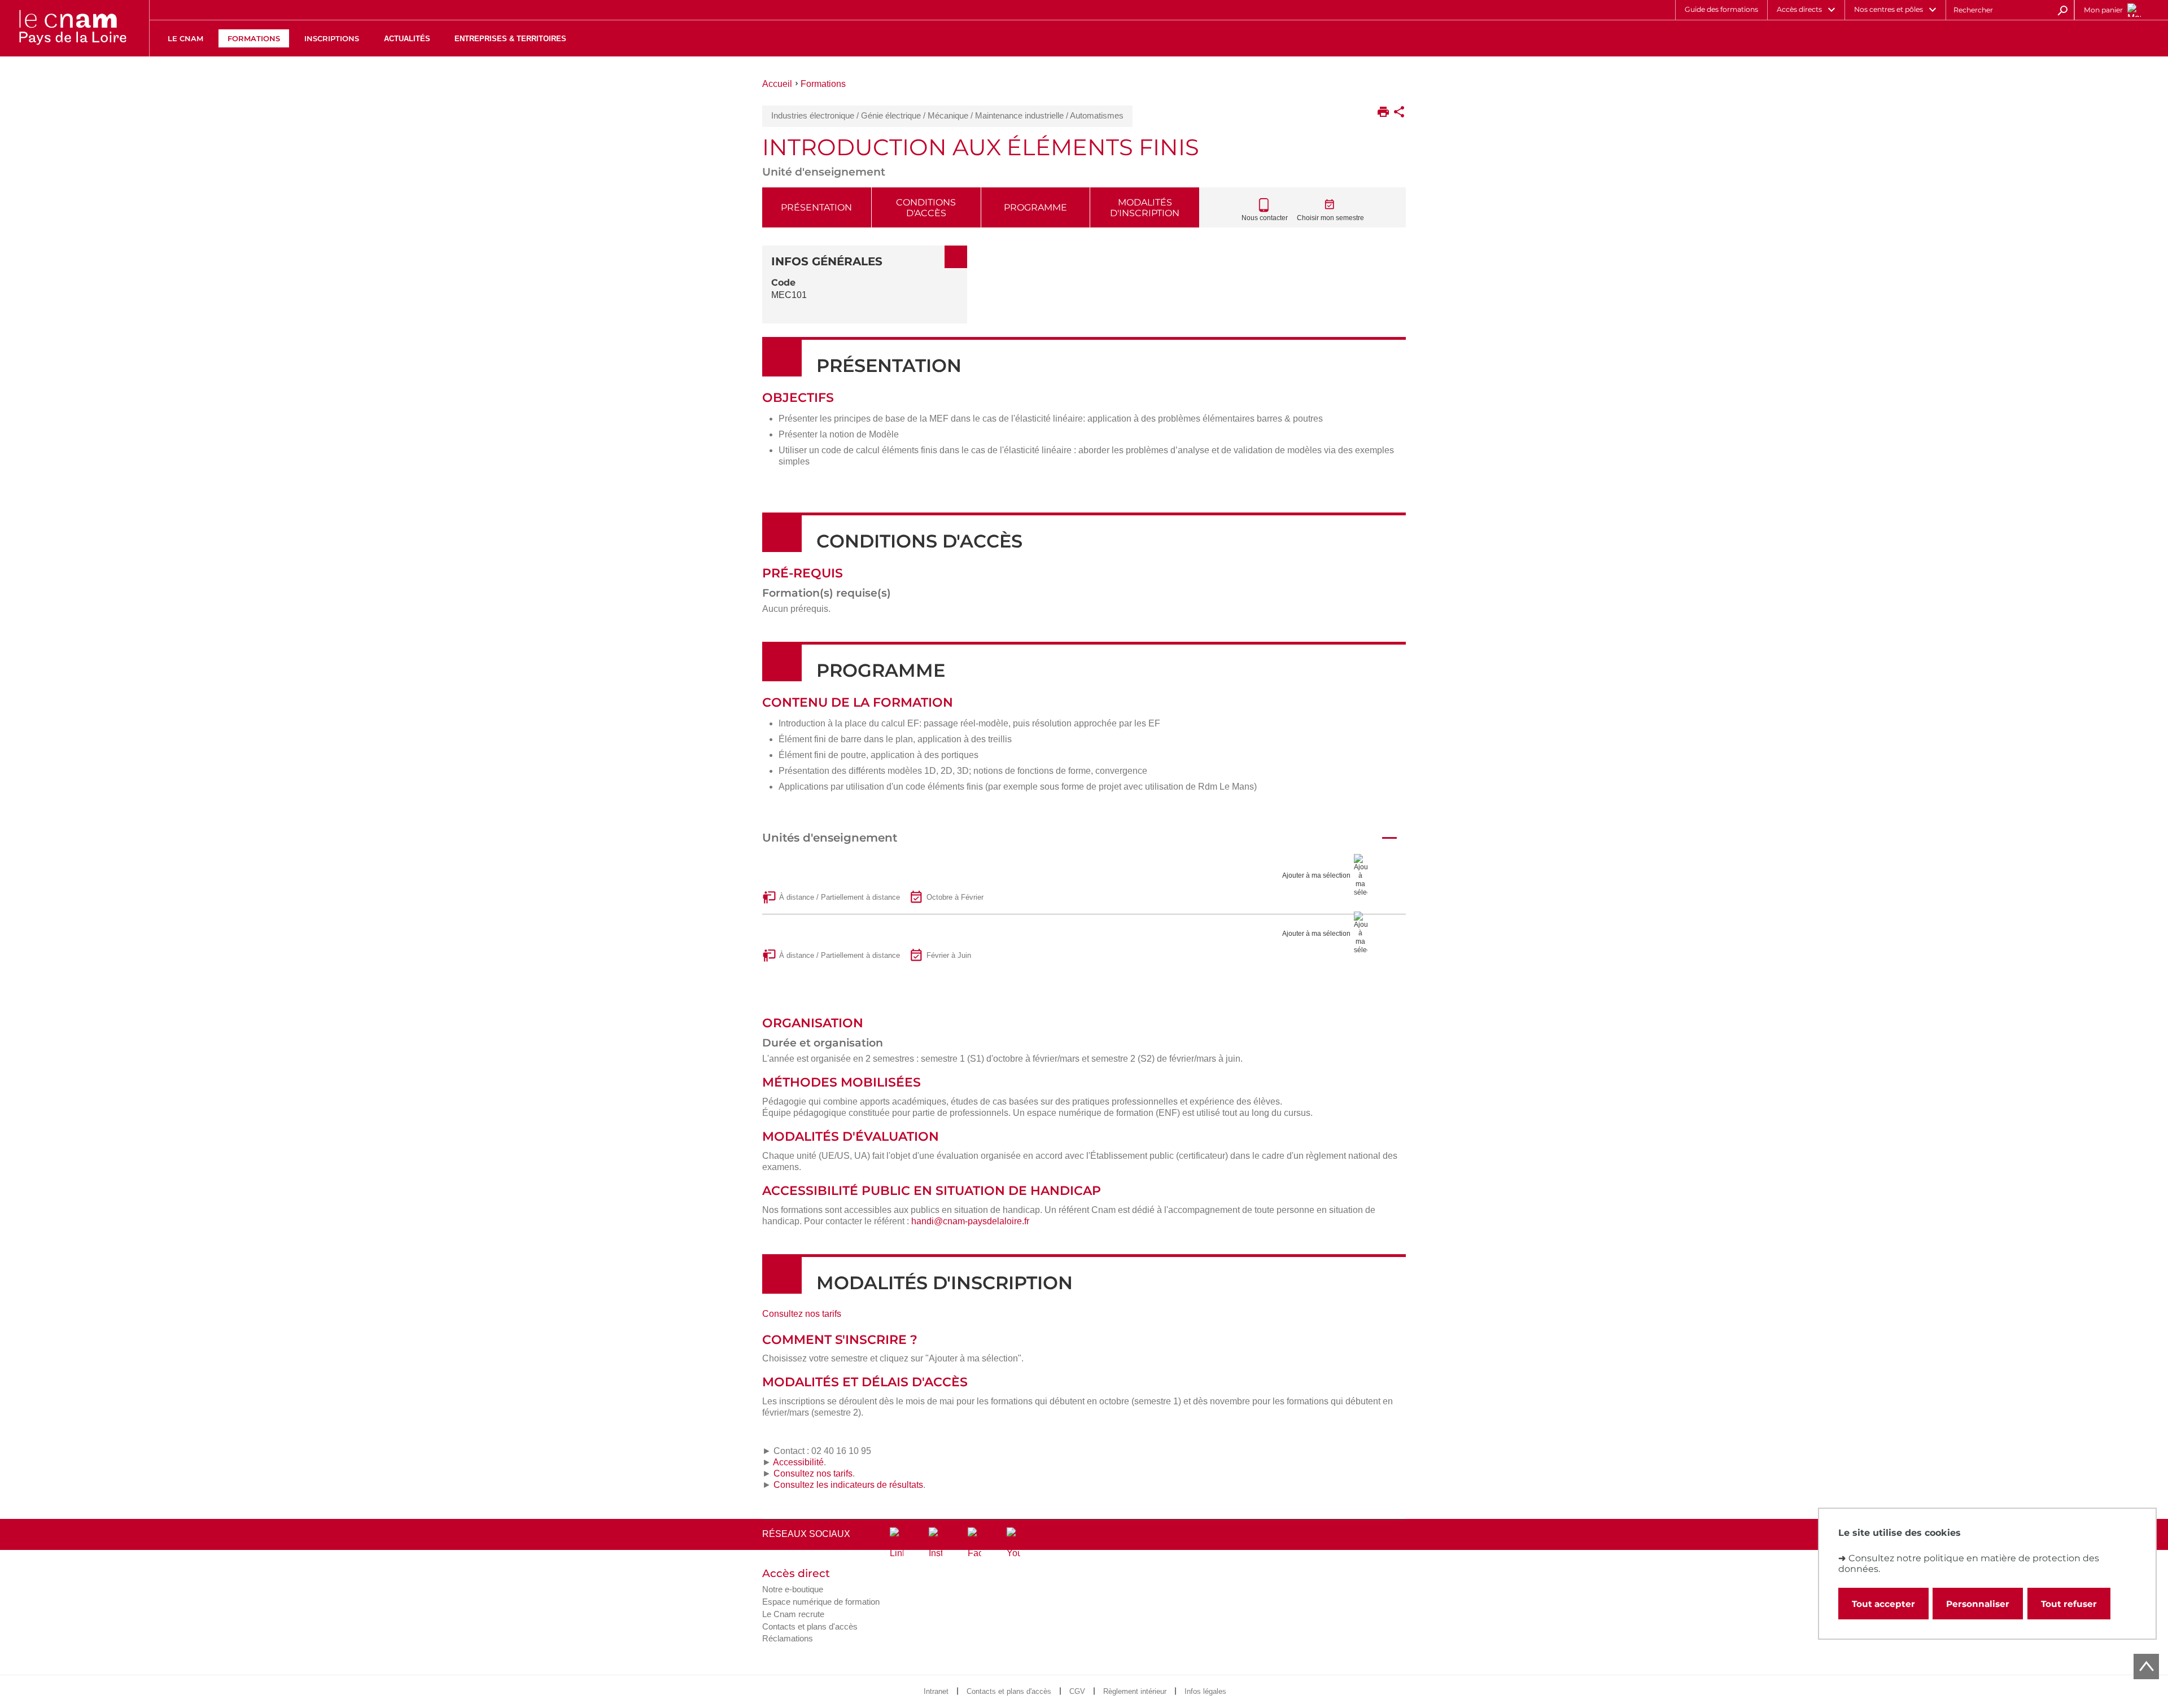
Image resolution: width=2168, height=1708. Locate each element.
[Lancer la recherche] (2062, 10)
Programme (1035, 207)
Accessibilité (798, 1462)
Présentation (816, 207)
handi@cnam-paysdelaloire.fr (970, 1221)
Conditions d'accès (926, 208)
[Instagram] (936, 1543)
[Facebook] (974, 1543)
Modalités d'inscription (1145, 208)
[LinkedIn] (897, 1543)
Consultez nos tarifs (802, 1314)
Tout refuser (2069, 1604)
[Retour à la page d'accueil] (72, 28)
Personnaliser (1978, 1604)
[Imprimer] (1383, 113)
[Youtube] (1013, 1543)
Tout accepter (1883, 1604)
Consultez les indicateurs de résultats (848, 1485)
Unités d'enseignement (830, 838)
